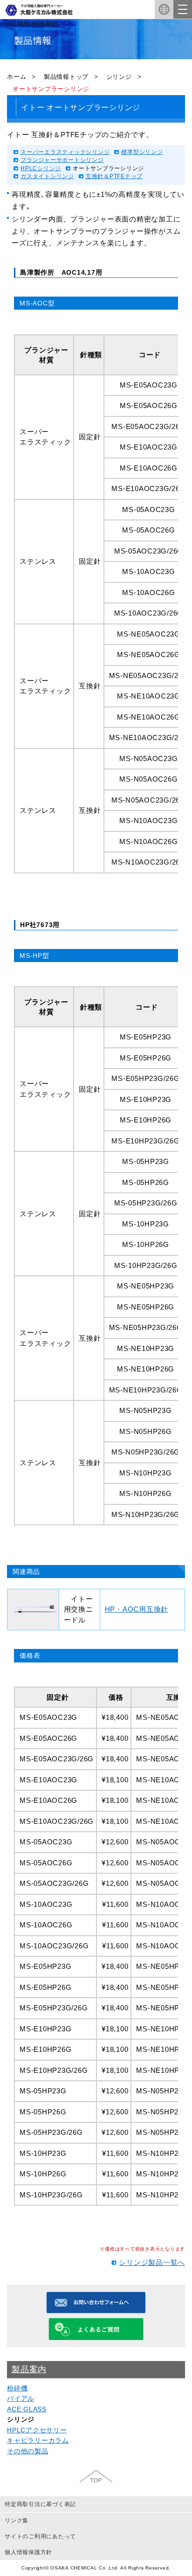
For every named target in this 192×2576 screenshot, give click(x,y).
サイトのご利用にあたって (40, 2536)
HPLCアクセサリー (37, 2430)
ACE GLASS (27, 2409)
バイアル (21, 2398)
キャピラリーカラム (38, 2440)
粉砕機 (17, 2388)
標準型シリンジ (142, 152)
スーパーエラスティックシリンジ (65, 152)
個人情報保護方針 (28, 2552)
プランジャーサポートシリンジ (62, 160)
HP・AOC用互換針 (137, 1609)
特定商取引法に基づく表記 (40, 2504)
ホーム (17, 77)
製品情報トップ (66, 77)
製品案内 (29, 2369)
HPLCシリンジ (41, 168)
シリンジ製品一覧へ (152, 2262)
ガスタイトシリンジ (47, 176)
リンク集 (17, 2521)
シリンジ (119, 77)
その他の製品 (28, 2451)
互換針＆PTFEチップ (114, 176)
